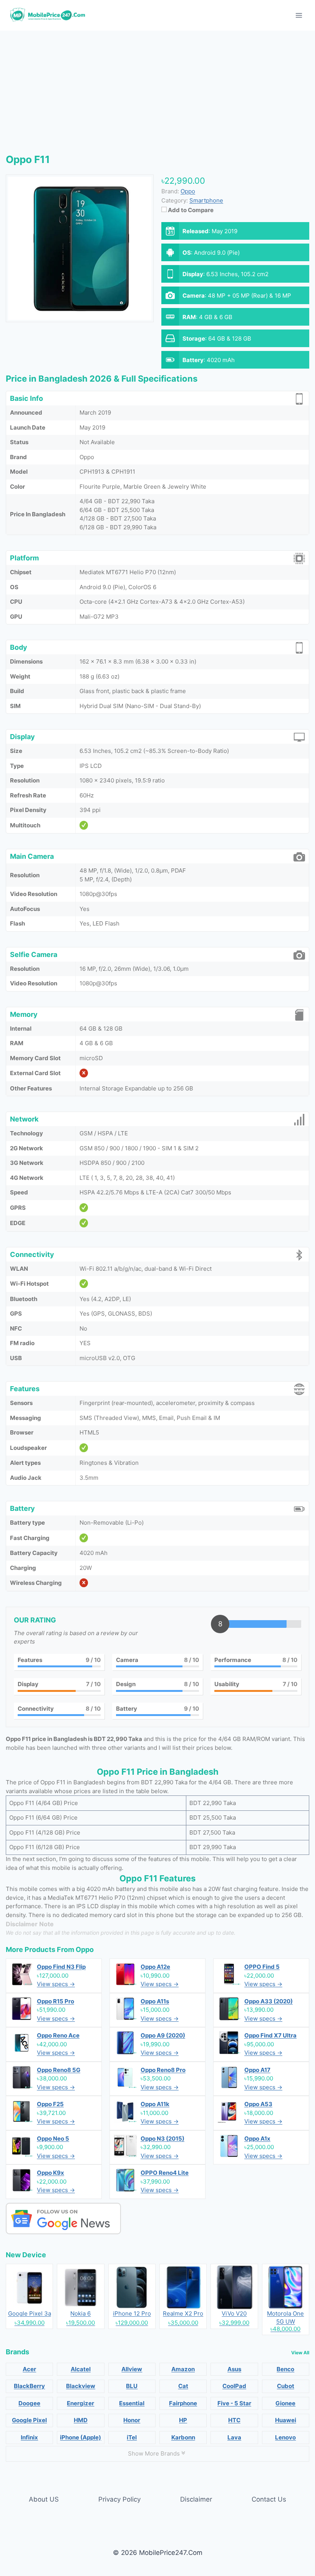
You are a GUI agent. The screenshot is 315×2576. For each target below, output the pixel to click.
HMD (81, 2420)
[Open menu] (299, 15)
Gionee (285, 2403)
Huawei (286, 2420)
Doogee (29, 2403)
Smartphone (206, 200)
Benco (285, 2369)
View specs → (56, 1984)
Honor (132, 2420)
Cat (183, 2386)
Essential (132, 2403)
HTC (234, 2420)
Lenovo (285, 2437)
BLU (132, 2386)
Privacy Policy (119, 2499)
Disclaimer (196, 2499)
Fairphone (183, 2403)
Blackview (81, 2386)
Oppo (85, 1949)
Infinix (29, 2437)
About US (44, 2499)
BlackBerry (29, 2386)
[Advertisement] (157, 96)
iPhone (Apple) (80, 2437)
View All (300, 2353)
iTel (132, 2437)
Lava (234, 2437)
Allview (132, 2369)
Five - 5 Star (234, 2403)
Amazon (183, 2369)
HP (183, 2420)
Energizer (80, 2403)
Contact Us (269, 2499)
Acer (29, 2369)
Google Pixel (29, 2420)
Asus (234, 2369)
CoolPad (234, 2386)
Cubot (286, 2386)
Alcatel (81, 2369)
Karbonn (183, 2437)
